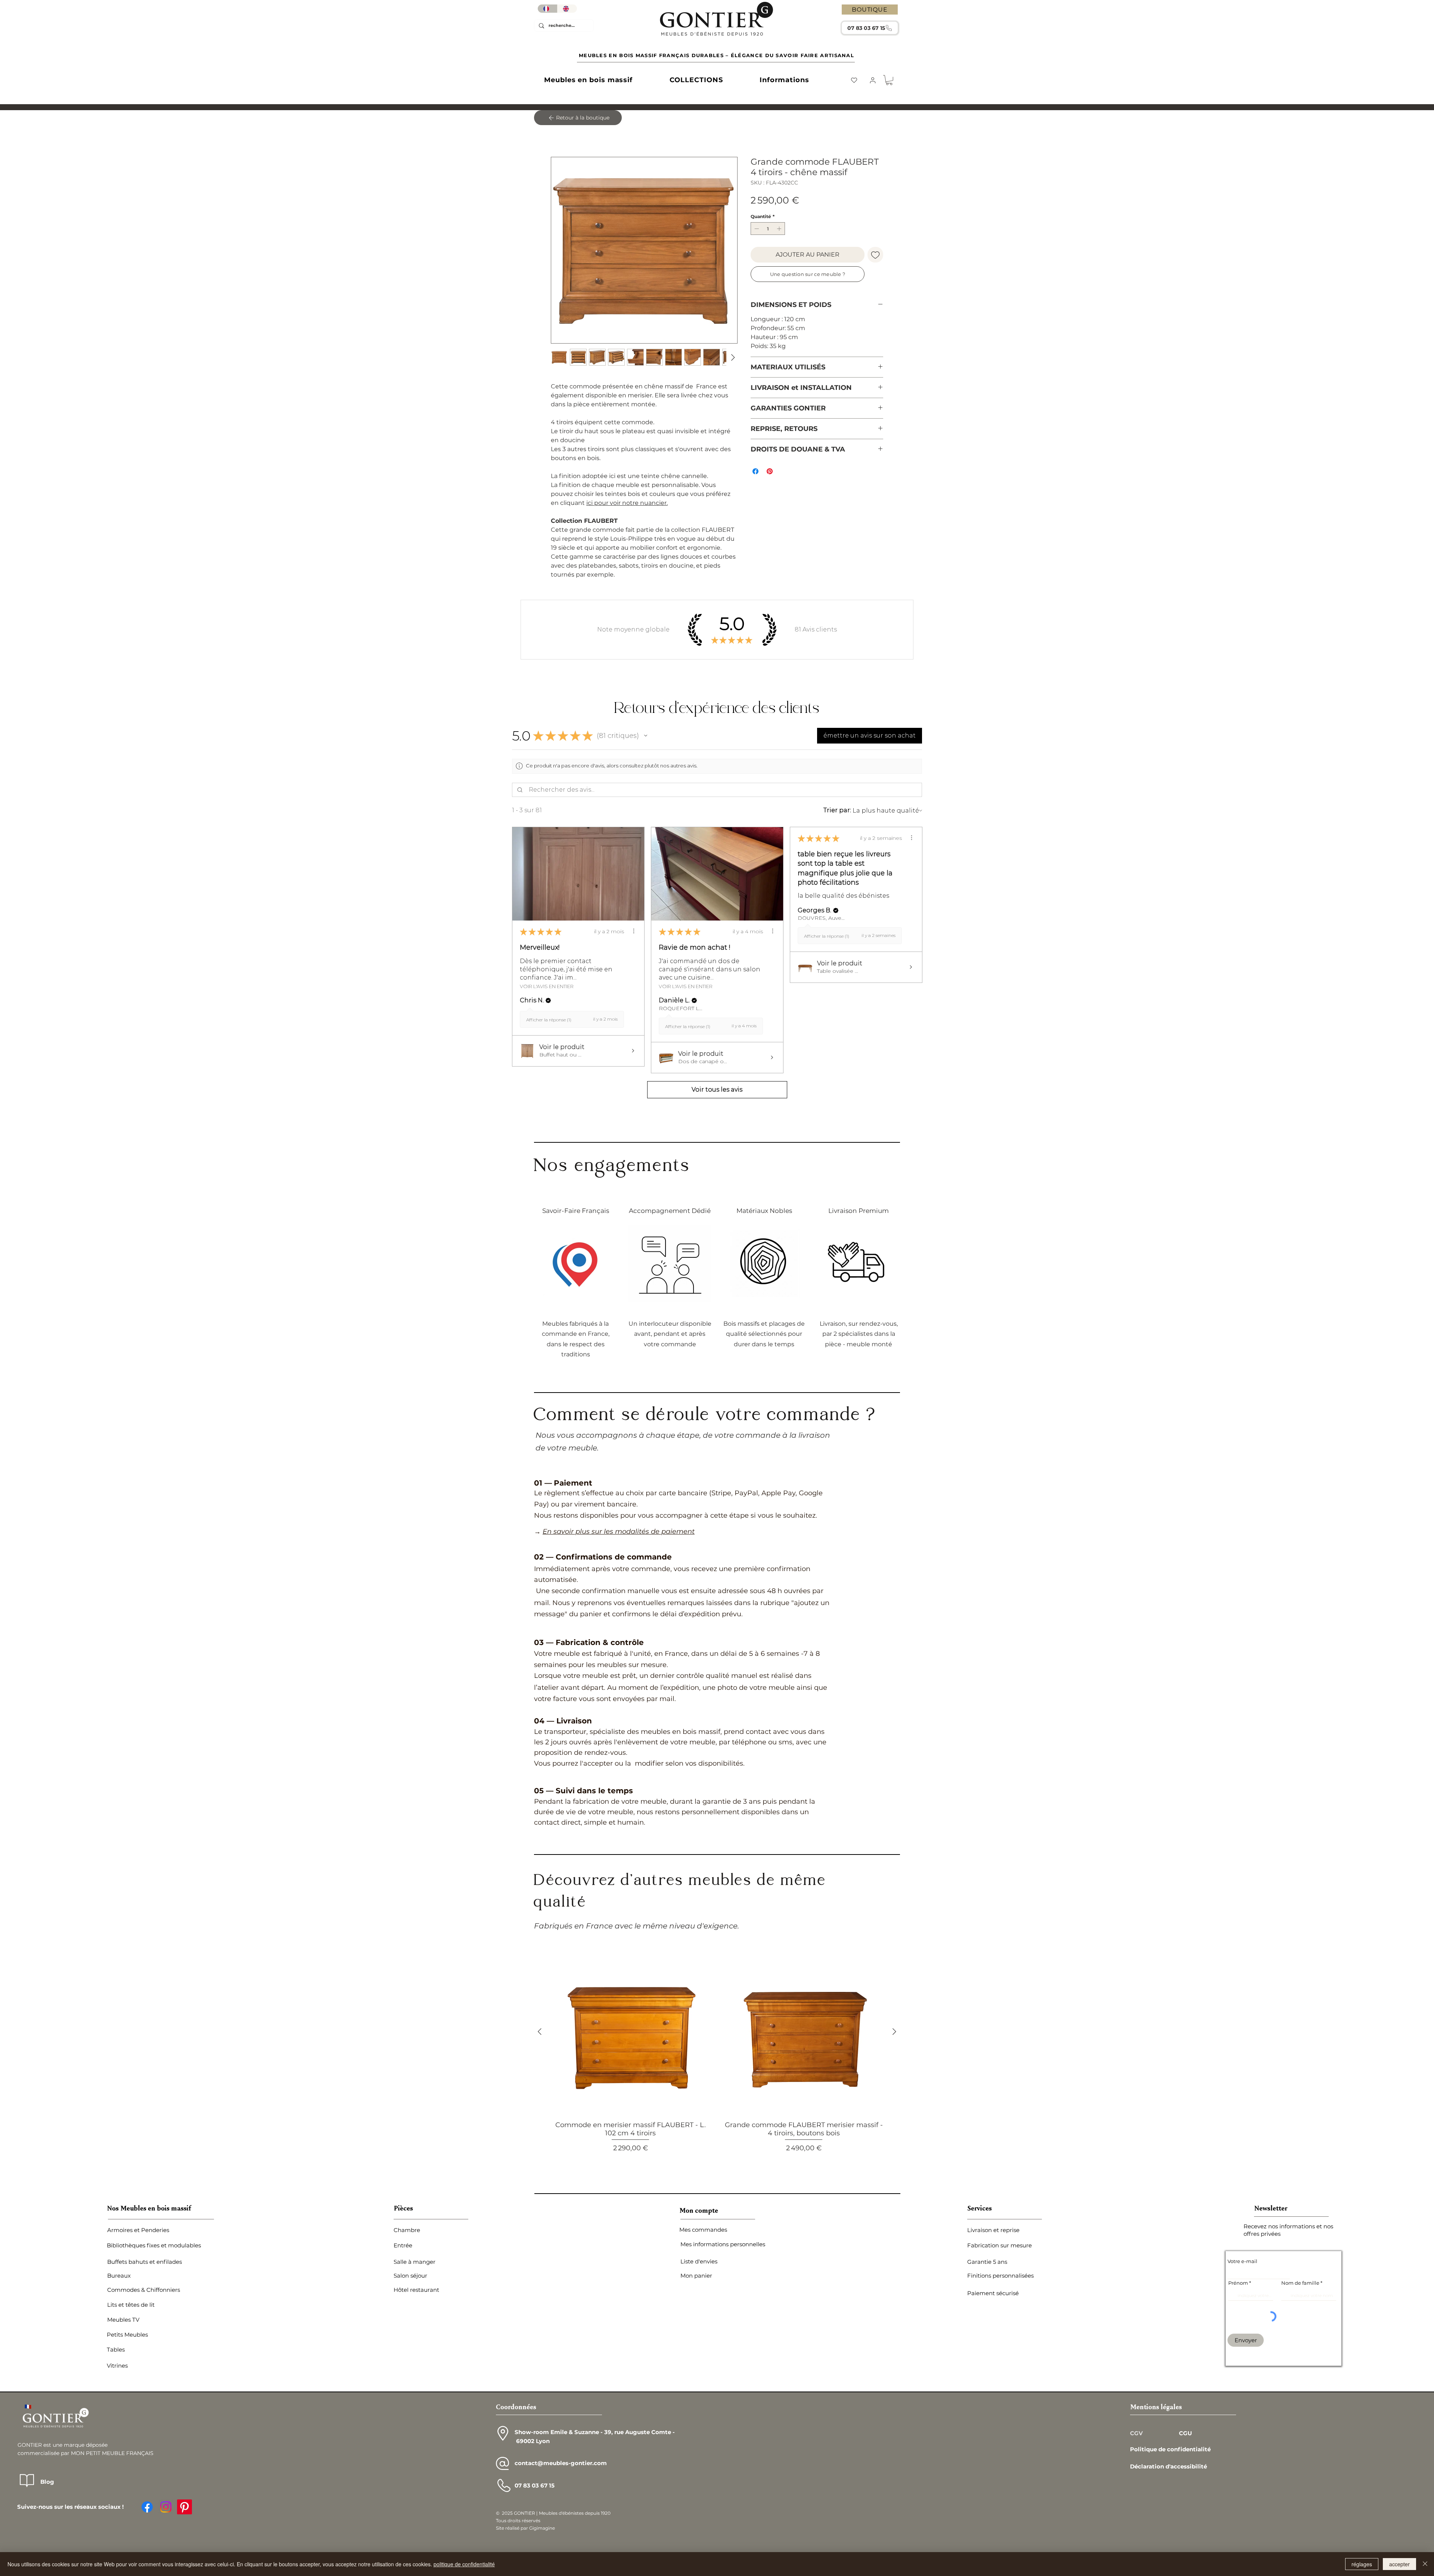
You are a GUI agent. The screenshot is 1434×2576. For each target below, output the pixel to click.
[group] (717, 2060)
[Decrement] (756, 230)
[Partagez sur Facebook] (755, 472)
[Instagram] (166, 2508)
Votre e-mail (1242, 2262)
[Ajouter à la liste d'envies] (875, 256)
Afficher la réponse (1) (549, 1021)
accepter (1399, 2564)
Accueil (562, 131)
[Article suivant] (894, 2033)
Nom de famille (1300, 2284)
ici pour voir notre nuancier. (627, 504)
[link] (889, 80)
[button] (588, 80)
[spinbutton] (768, 230)
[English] (567, 9)
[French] (547, 9)
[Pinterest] (184, 2508)
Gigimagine (542, 2529)
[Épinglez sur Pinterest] (770, 472)
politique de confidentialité (464, 2564)
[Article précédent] (540, 2033)
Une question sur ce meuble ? (808, 275)
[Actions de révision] (634, 932)
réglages (1362, 2564)
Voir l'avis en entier (547, 987)
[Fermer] (1425, 2564)
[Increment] (780, 230)
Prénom (1238, 2284)
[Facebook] (147, 2508)
